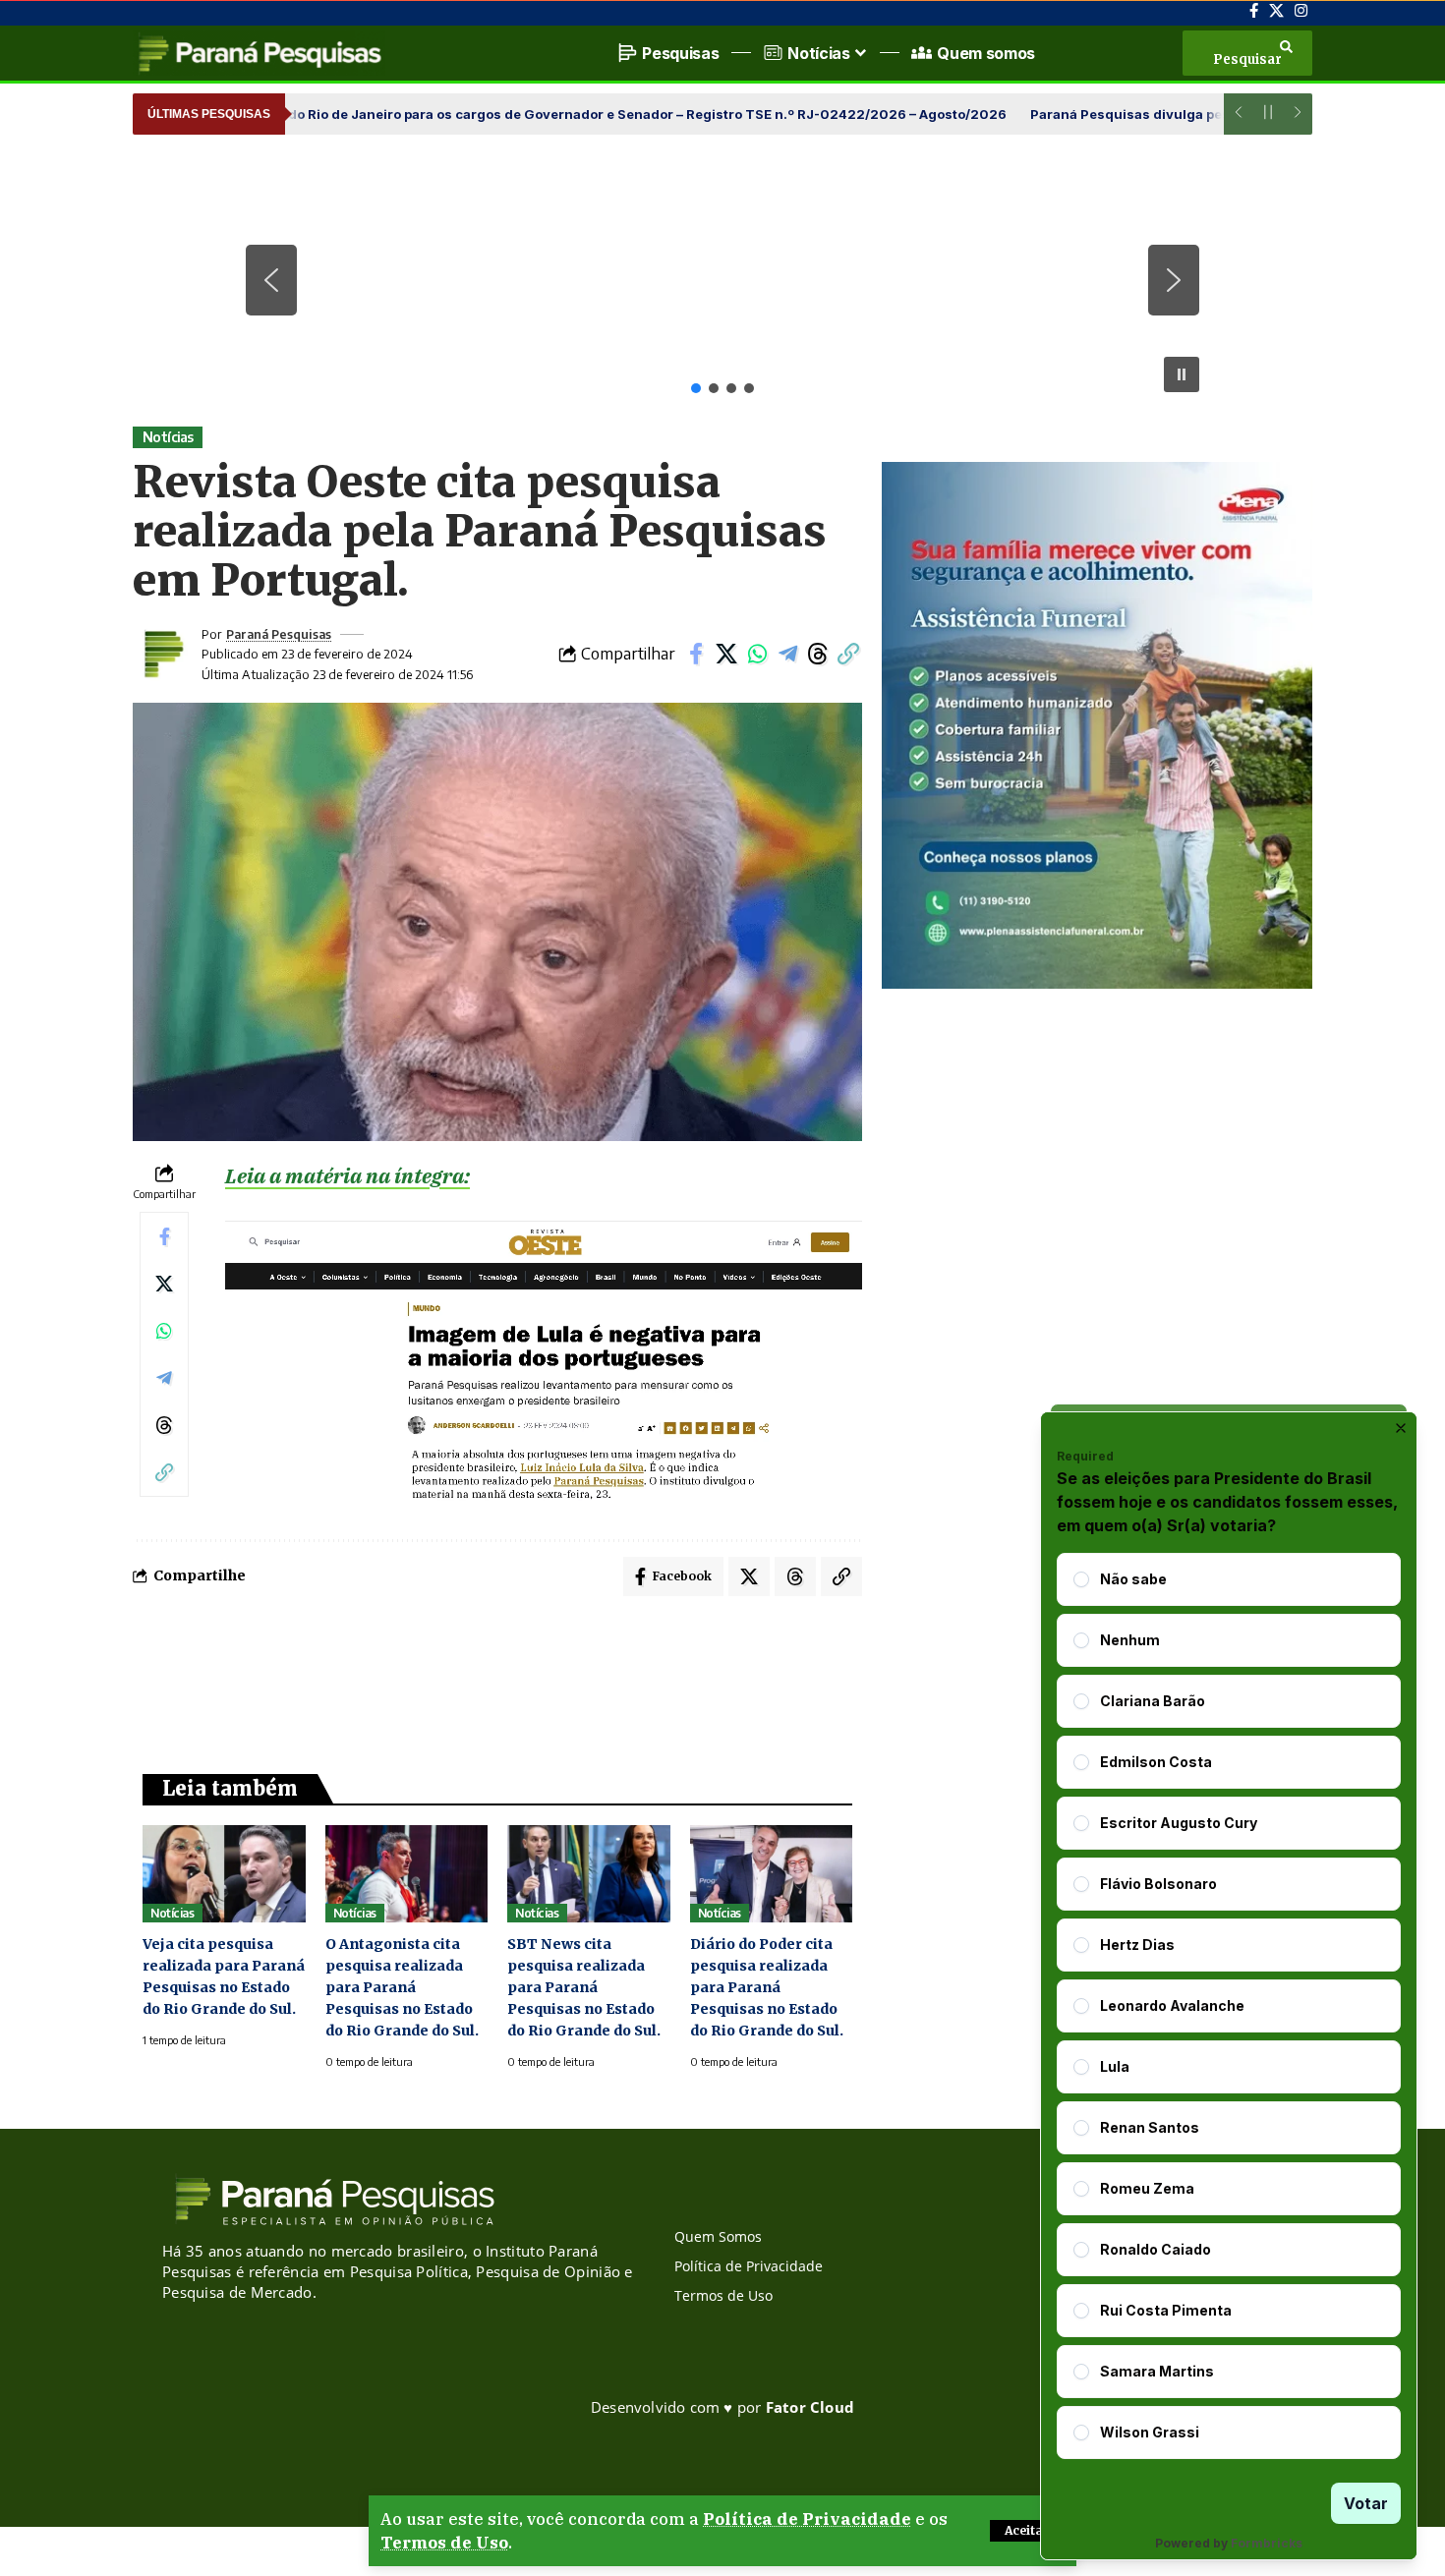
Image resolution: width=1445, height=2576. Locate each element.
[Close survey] (1401, 1428)
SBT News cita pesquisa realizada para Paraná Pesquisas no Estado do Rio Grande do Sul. (584, 1987)
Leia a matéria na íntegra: (347, 1175)
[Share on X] (726, 654)
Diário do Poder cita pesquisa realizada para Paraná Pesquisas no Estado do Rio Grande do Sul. (767, 1987)
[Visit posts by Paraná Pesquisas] (162, 654)
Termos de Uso (444, 2543)
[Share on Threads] (818, 654)
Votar (1366, 2503)
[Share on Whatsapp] (757, 654)
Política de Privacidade (807, 2519)
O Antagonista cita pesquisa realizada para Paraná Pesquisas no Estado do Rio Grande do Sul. (402, 1987)
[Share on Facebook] (696, 654)
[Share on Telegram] (787, 654)
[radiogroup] (1229, 2006)
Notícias (168, 437)
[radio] (1081, 1579)
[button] (1027, 2531)
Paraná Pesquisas (279, 634)
